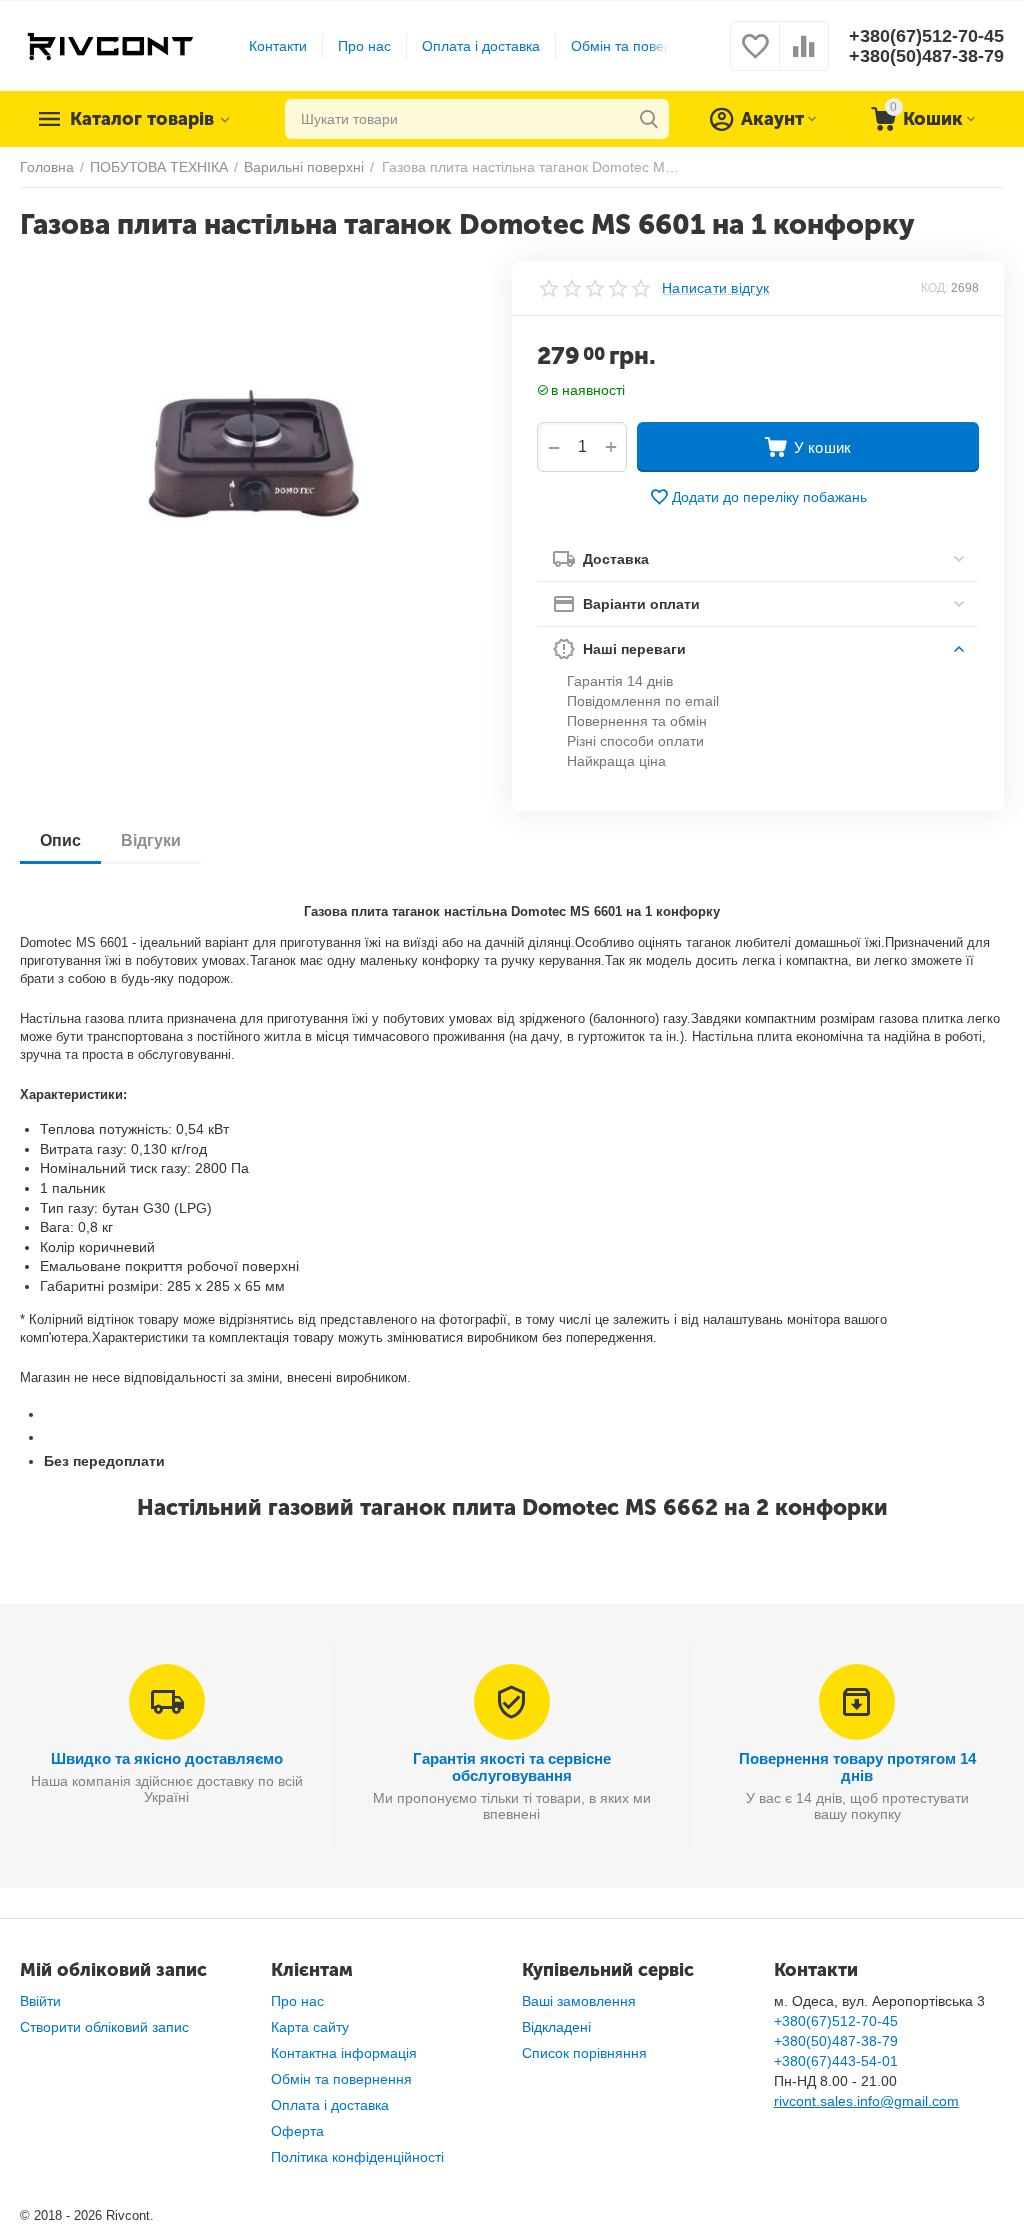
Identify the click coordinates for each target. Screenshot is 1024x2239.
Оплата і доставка (481, 46)
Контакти (278, 46)
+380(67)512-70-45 (926, 36)
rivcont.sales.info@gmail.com (866, 2101)
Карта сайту (310, 2027)
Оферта (297, 2131)
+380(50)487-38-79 (926, 56)
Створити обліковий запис (104, 2027)
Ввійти (40, 2001)
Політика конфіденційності (357, 2157)
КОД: (934, 288)
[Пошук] (649, 119)
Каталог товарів (142, 119)
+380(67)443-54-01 (836, 2061)
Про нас (364, 46)
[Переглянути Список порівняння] (804, 57)
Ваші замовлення (579, 2001)
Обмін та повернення (641, 46)
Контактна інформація (344, 2053)
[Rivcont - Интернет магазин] (109, 45)
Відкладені (556, 2027)
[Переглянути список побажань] (755, 57)
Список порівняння (584, 2053)
